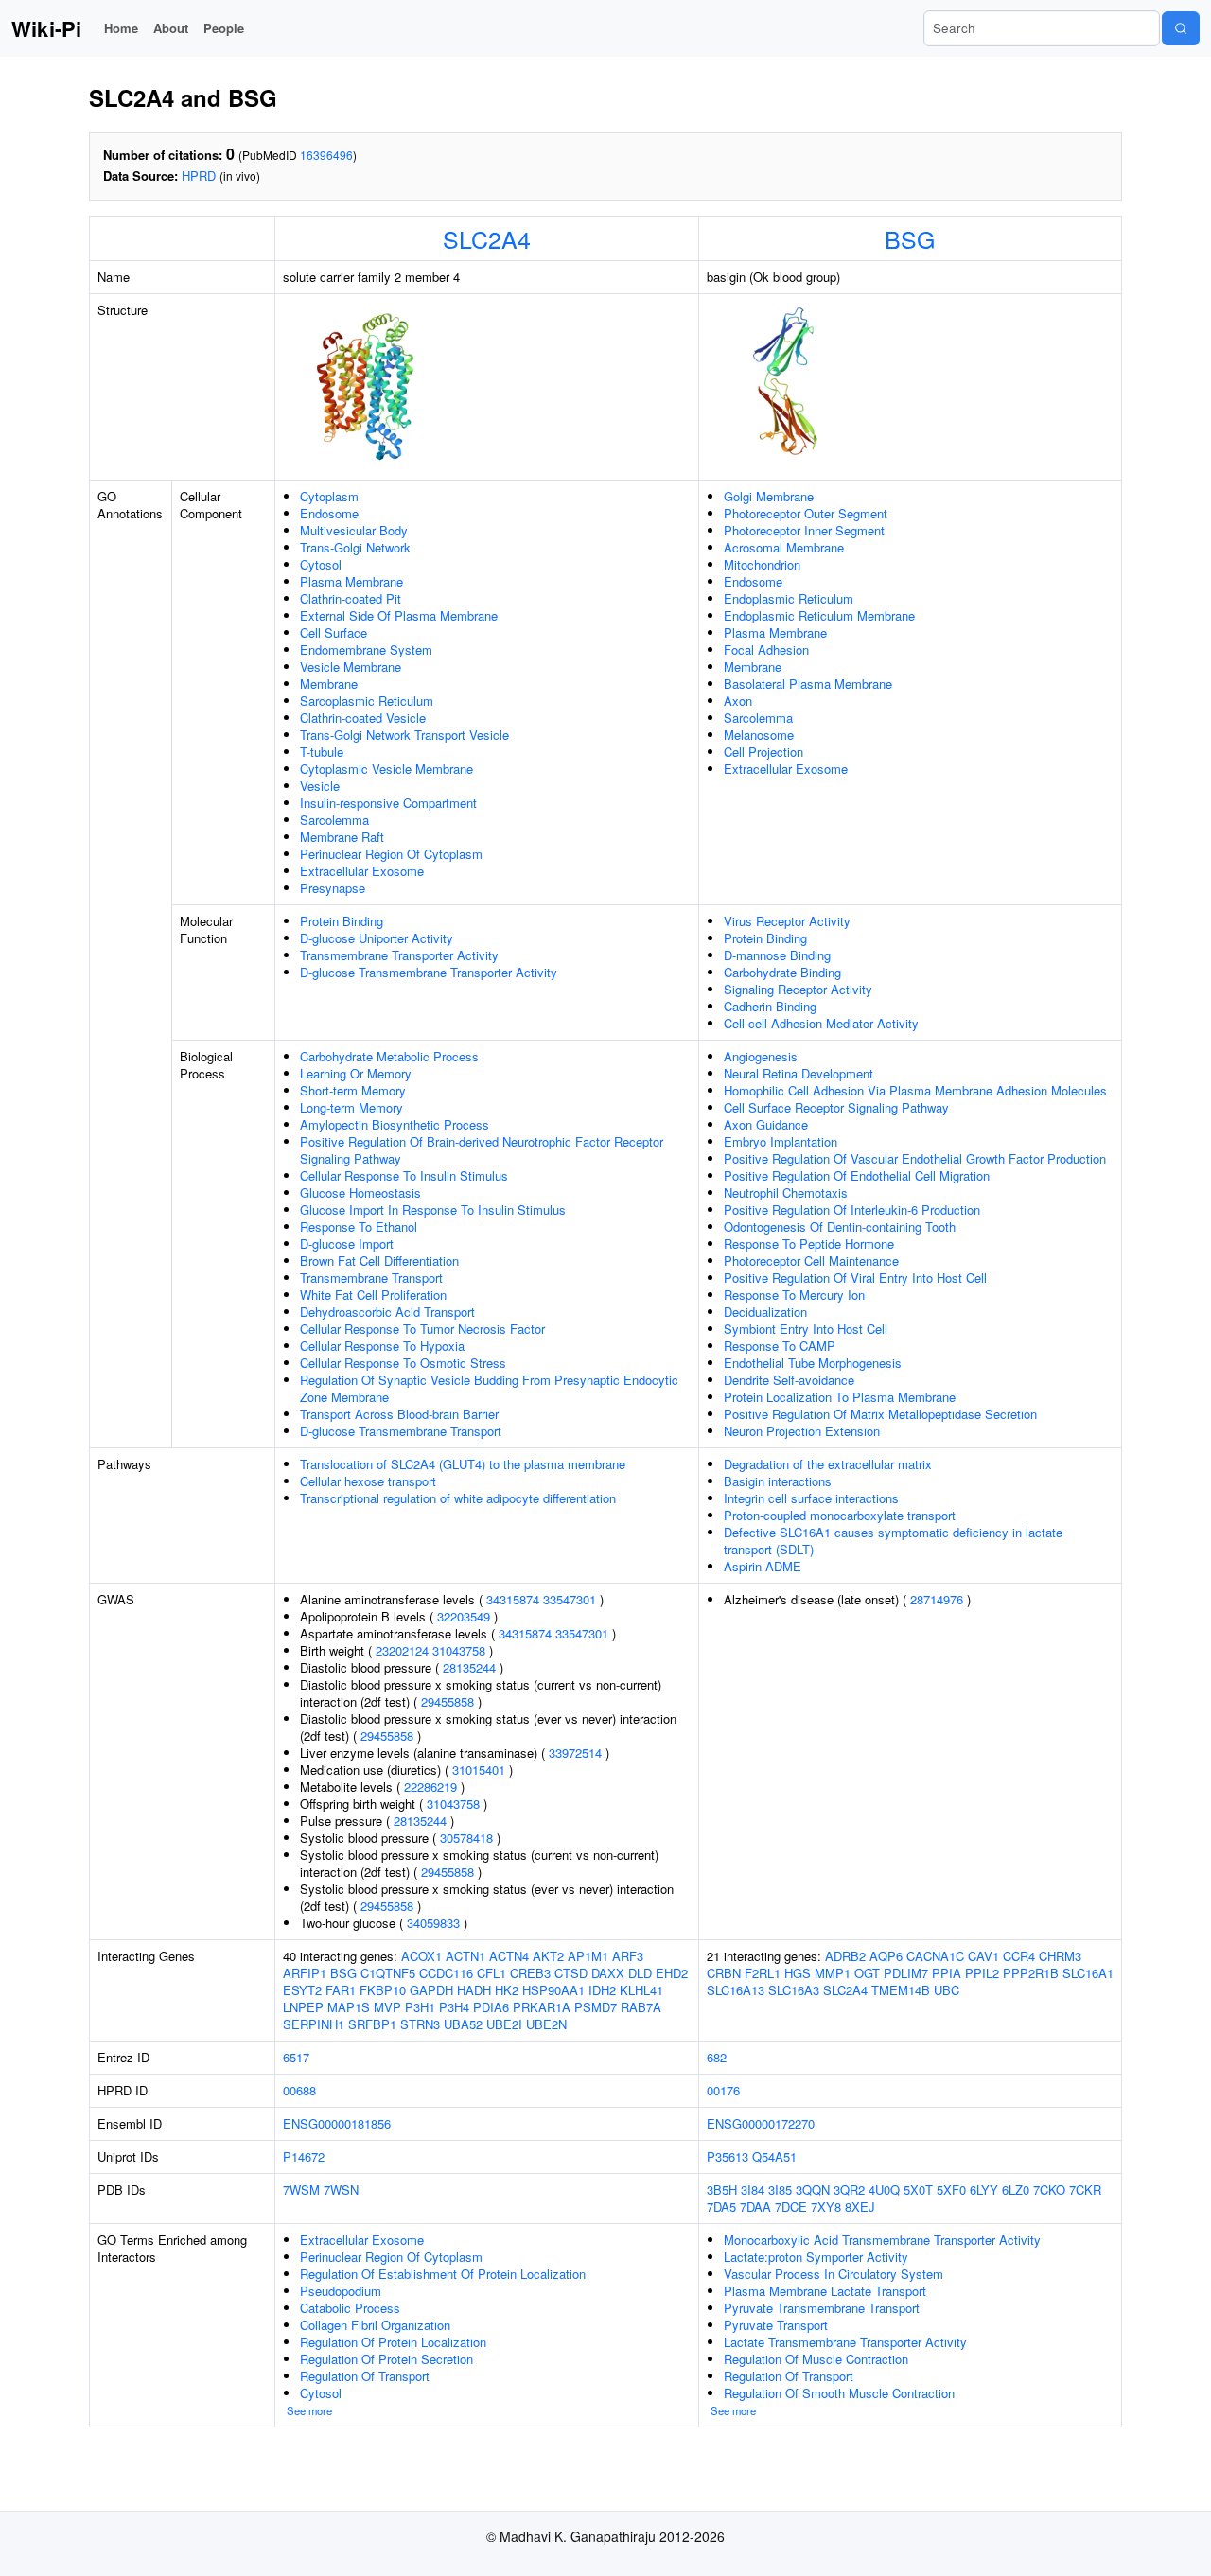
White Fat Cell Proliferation (373, 1295)
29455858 (448, 1701)
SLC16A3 (794, 1990)
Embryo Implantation (781, 1141)
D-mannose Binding (777, 955)
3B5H (722, 2190)
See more (309, 2410)
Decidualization (765, 1312)
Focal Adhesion (766, 649)
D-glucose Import (347, 1244)
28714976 (937, 1599)
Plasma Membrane (351, 581)
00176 (723, 2090)
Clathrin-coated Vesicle (363, 718)
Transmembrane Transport (371, 1278)
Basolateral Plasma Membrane (808, 683)
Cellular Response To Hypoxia (382, 1346)
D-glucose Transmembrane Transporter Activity (429, 972)
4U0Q (884, 2190)
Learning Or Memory (356, 1073)
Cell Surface (333, 632)
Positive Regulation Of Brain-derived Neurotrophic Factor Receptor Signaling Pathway (482, 1150)
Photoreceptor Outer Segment (806, 513)
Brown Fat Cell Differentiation (379, 1261)
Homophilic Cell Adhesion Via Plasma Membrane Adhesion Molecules (915, 1090)
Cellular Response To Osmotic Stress (403, 1363)
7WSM (301, 2190)
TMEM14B (901, 1990)
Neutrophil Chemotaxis (786, 1192)
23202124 (402, 1650)
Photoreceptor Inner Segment (804, 530)
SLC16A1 (1088, 1973)
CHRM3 (1060, 1956)
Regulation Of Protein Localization (393, 2342)
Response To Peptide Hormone (809, 1244)
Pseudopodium (341, 2291)
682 (717, 2057)
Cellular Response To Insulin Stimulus (404, 1175)
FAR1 (341, 1990)
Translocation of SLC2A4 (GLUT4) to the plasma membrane (463, 1464)
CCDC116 (446, 1973)
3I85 (780, 2190)
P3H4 (454, 2007)
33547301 (570, 1599)
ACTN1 (465, 1956)
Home (121, 28)
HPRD (199, 175)
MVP (387, 2007)
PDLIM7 (906, 1973)
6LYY (984, 2190)
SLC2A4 (487, 238)
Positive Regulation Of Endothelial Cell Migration (857, 1175)
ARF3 (628, 1956)
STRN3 (420, 2024)
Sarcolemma (334, 820)
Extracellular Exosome (362, 871)
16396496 (326, 155)
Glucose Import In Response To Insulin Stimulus (433, 1209)
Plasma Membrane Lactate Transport (825, 2291)
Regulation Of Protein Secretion (386, 2359)
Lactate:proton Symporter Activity (816, 2257)
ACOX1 (421, 1956)
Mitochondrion (762, 564)
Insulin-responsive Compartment (388, 803)
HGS (798, 1973)
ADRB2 (845, 1956)
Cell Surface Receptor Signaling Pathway (836, 1107)
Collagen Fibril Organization (375, 2325)
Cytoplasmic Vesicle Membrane (386, 769)
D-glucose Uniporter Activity (377, 938)
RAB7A (641, 2007)
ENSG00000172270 (761, 2123)
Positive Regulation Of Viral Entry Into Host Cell (855, 1278)
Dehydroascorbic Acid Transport (387, 1312)
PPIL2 (982, 1973)
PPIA (947, 1973)
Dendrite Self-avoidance (789, 1380)
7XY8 (826, 2207)
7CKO (1049, 2190)
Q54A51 (774, 2156)
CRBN (724, 1973)
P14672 (304, 2156)
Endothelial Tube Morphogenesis (813, 1363)
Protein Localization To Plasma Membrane (840, 1397)
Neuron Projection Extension (802, 1431)
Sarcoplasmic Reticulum (367, 701)
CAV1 (983, 1956)
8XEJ (860, 2207)
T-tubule (322, 752)
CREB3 (530, 1973)
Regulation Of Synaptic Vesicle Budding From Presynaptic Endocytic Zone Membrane (489, 1388)
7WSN (341, 2190)
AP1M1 (588, 1956)
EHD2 (672, 1973)
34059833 (433, 1923)
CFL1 (491, 1973)
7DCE (791, 2207)
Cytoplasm (329, 496)
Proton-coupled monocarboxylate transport (840, 1515)
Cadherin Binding (770, 1006)
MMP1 (833, 1973)
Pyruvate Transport (776, 2325)
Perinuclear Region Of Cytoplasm (391, 854)
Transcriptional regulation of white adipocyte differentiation (458, 1498)
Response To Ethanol (359, 1227)
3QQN (813, 2190)
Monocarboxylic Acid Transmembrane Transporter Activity (882, 2240)
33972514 (575, 1752)
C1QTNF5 (388, 1973)
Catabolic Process (350, 2308)
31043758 (459, 1650)
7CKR (1085, 2190)
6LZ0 (1016, 2190)
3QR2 (849, 2190)
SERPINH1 (314, 2024)
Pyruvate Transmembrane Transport (822, 2308)
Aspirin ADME (763, 1566)
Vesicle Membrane (351, 666)
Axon (738, 701)
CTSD (571, 1973)
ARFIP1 (305, 1973)
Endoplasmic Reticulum (789, 598)
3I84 (753, 2190)
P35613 (728, 2156)
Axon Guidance (766, 1124)
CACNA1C (935, 1956)
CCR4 (1019, 1956)
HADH (474, 1990)
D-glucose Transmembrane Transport (401, 1431)
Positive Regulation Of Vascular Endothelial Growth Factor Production (915, 1158)
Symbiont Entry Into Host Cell (806, 1329)
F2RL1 (763, 1973)
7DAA (755, 2207)
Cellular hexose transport (368, 1481)
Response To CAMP (780, 1346)
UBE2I (504, 2024)
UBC (947, 1990)
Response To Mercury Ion (794, 1295)
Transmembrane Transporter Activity (399, 955)
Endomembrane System (366, 649)
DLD (640, 1973)
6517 (296, 2057)
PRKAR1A (542, 2007)
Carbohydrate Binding (782, 972)
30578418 (466, 1838)
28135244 (469, 1667)
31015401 (479, 1770)
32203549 (464, 1616)
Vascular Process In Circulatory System (834, 2274)
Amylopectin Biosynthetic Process (395, 1124)
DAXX (608, 1973)
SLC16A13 (736, 1990)
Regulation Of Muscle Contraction (816, 2359)
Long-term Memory (351, 1107)
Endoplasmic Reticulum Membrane (819, 615)
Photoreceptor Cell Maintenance (811, 1261)
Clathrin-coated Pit (351, 598)
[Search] (1181, 28)
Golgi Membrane (769, 496)
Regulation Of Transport (365, 2376)
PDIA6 (491, 2007)
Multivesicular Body (354, 530)
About (171, 28)
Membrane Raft (342, 837)
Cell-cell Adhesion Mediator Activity (821, 1023)
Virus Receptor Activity (787, 921)
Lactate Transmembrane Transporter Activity (845, 2342)
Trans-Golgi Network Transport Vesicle (404, 735)
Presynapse (333, 888)
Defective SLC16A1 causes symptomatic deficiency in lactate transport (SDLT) (893, 1541)
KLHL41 (641, 1990)
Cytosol (321, 564)
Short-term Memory (353, 1090)
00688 (299, 2090)
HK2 (507, 1990)
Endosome (329, 513)
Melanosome (759, 735)
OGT (867, 1973)
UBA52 (463, 2024)
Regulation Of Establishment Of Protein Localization (443, 2274)
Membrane (329, 683)
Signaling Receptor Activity (798, 989)
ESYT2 (302, 1990)
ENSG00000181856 (337, 2123)
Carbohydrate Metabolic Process (389, 1056)
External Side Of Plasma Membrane (399, 615)
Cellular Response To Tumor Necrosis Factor (422, 1329)
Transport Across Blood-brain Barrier (399, 1414)
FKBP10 (383, 1990)
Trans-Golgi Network (355, 547)
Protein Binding (342, 921)
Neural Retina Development (799, 1073)
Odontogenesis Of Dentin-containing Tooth (840, 1227)
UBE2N (546, 2024)
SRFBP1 (372, 2024)
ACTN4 (509, 1956)
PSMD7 (596, 2007)
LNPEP (303, 2007)
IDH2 (602, 1990)
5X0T (918, 2190)
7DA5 (721, 2207)
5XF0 (951, 2190)
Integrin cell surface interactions (811, 1498)
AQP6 (886, 1956)
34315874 (513, 1599)
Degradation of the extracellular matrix (828, 1464)
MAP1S (349, 2007)
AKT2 (548, 1956)
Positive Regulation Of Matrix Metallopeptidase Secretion (880, 1414)
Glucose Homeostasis (360, 1192)
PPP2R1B (1031, 1973)
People (224, 28)
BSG (910, 238)
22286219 (430, 1787)
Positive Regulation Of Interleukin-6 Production (852, 1209)
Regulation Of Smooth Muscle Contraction (839, 2393)
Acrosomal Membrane (784, 547)
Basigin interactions (778, 1481)
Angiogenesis (761, 1056)
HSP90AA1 (553, 1990)
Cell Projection (763, 752)
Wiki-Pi (46, 28)
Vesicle (320, 786)
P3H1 (420, 2007)
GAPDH (431, 1990)
